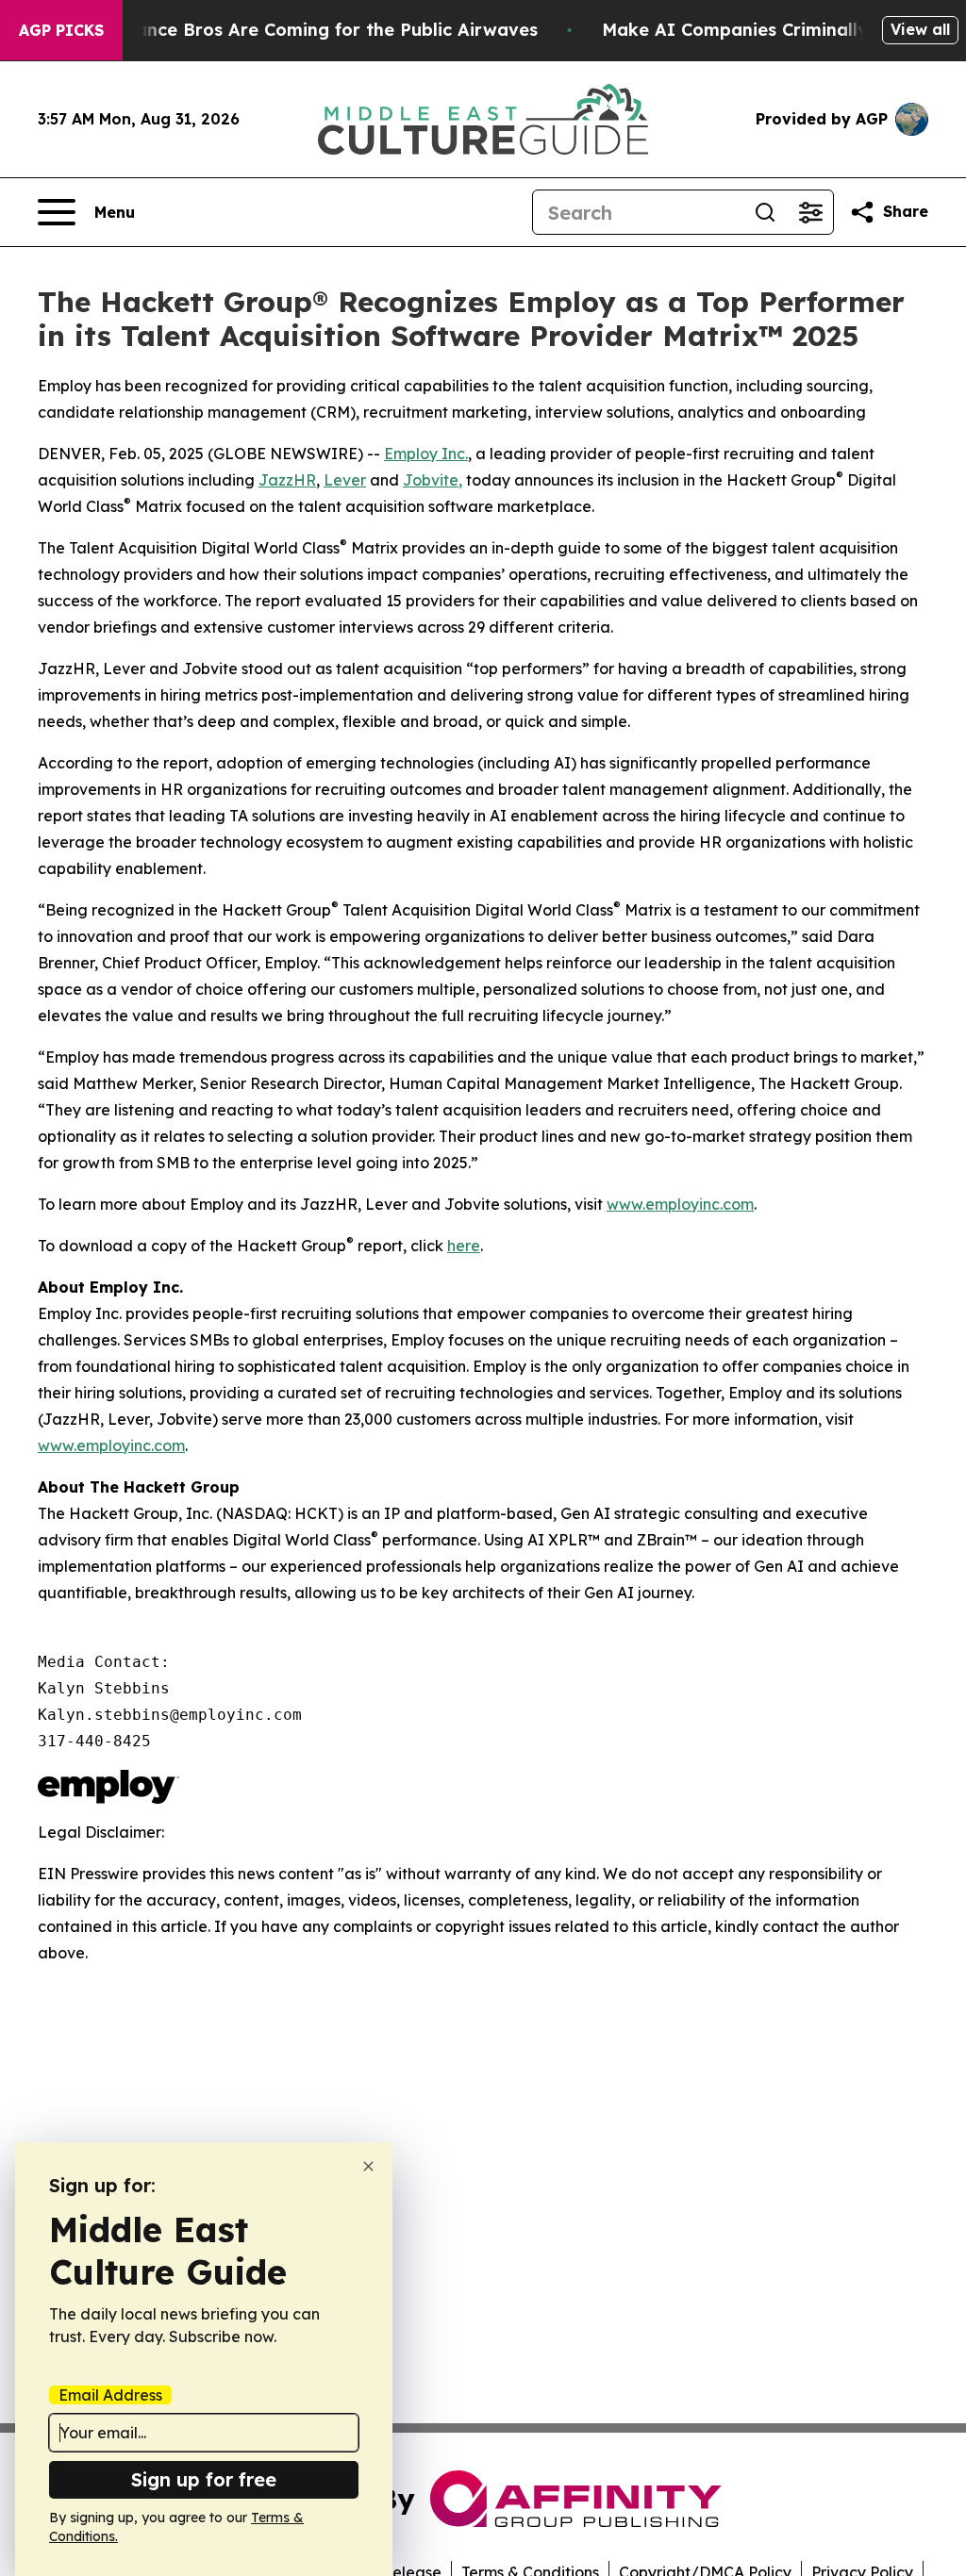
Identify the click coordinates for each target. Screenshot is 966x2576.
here (464, 1246)
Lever (345, 480)
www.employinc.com (680, 1204)
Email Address (110, 2395)
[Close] (368, 2166)
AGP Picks (61, 30)
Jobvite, (433, 480)
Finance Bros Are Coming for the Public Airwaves (324, 30)
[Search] (765, 212)
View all (920, 29)
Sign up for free (204, 2479)
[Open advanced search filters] (810, 212)
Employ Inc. (426, 454)
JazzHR (287, 480)
